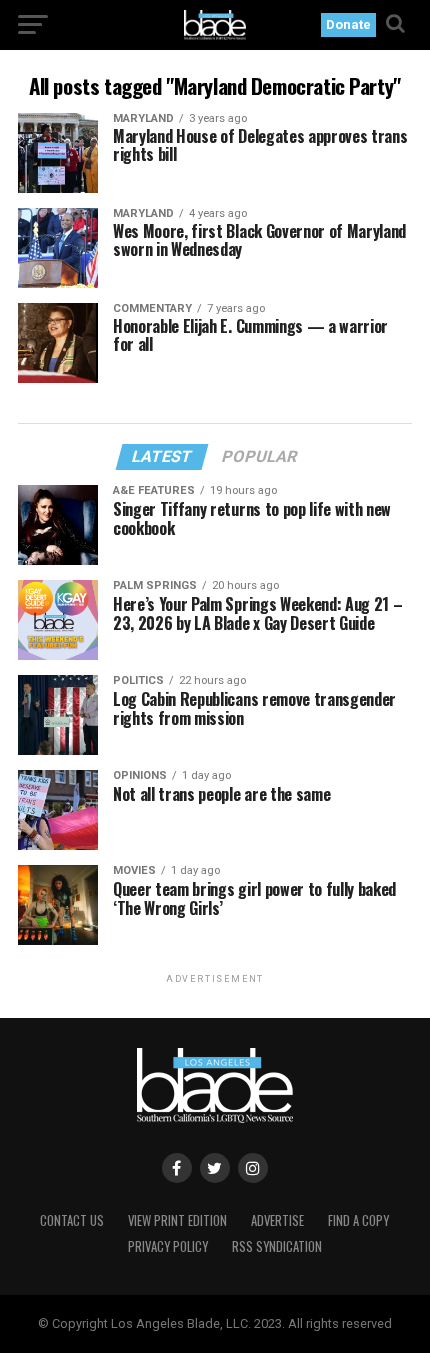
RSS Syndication (277, 1246)
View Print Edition (177, 1220)
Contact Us (72, 1220)
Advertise (277, 1220)
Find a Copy (358, 1220)
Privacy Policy (168, 1246)
